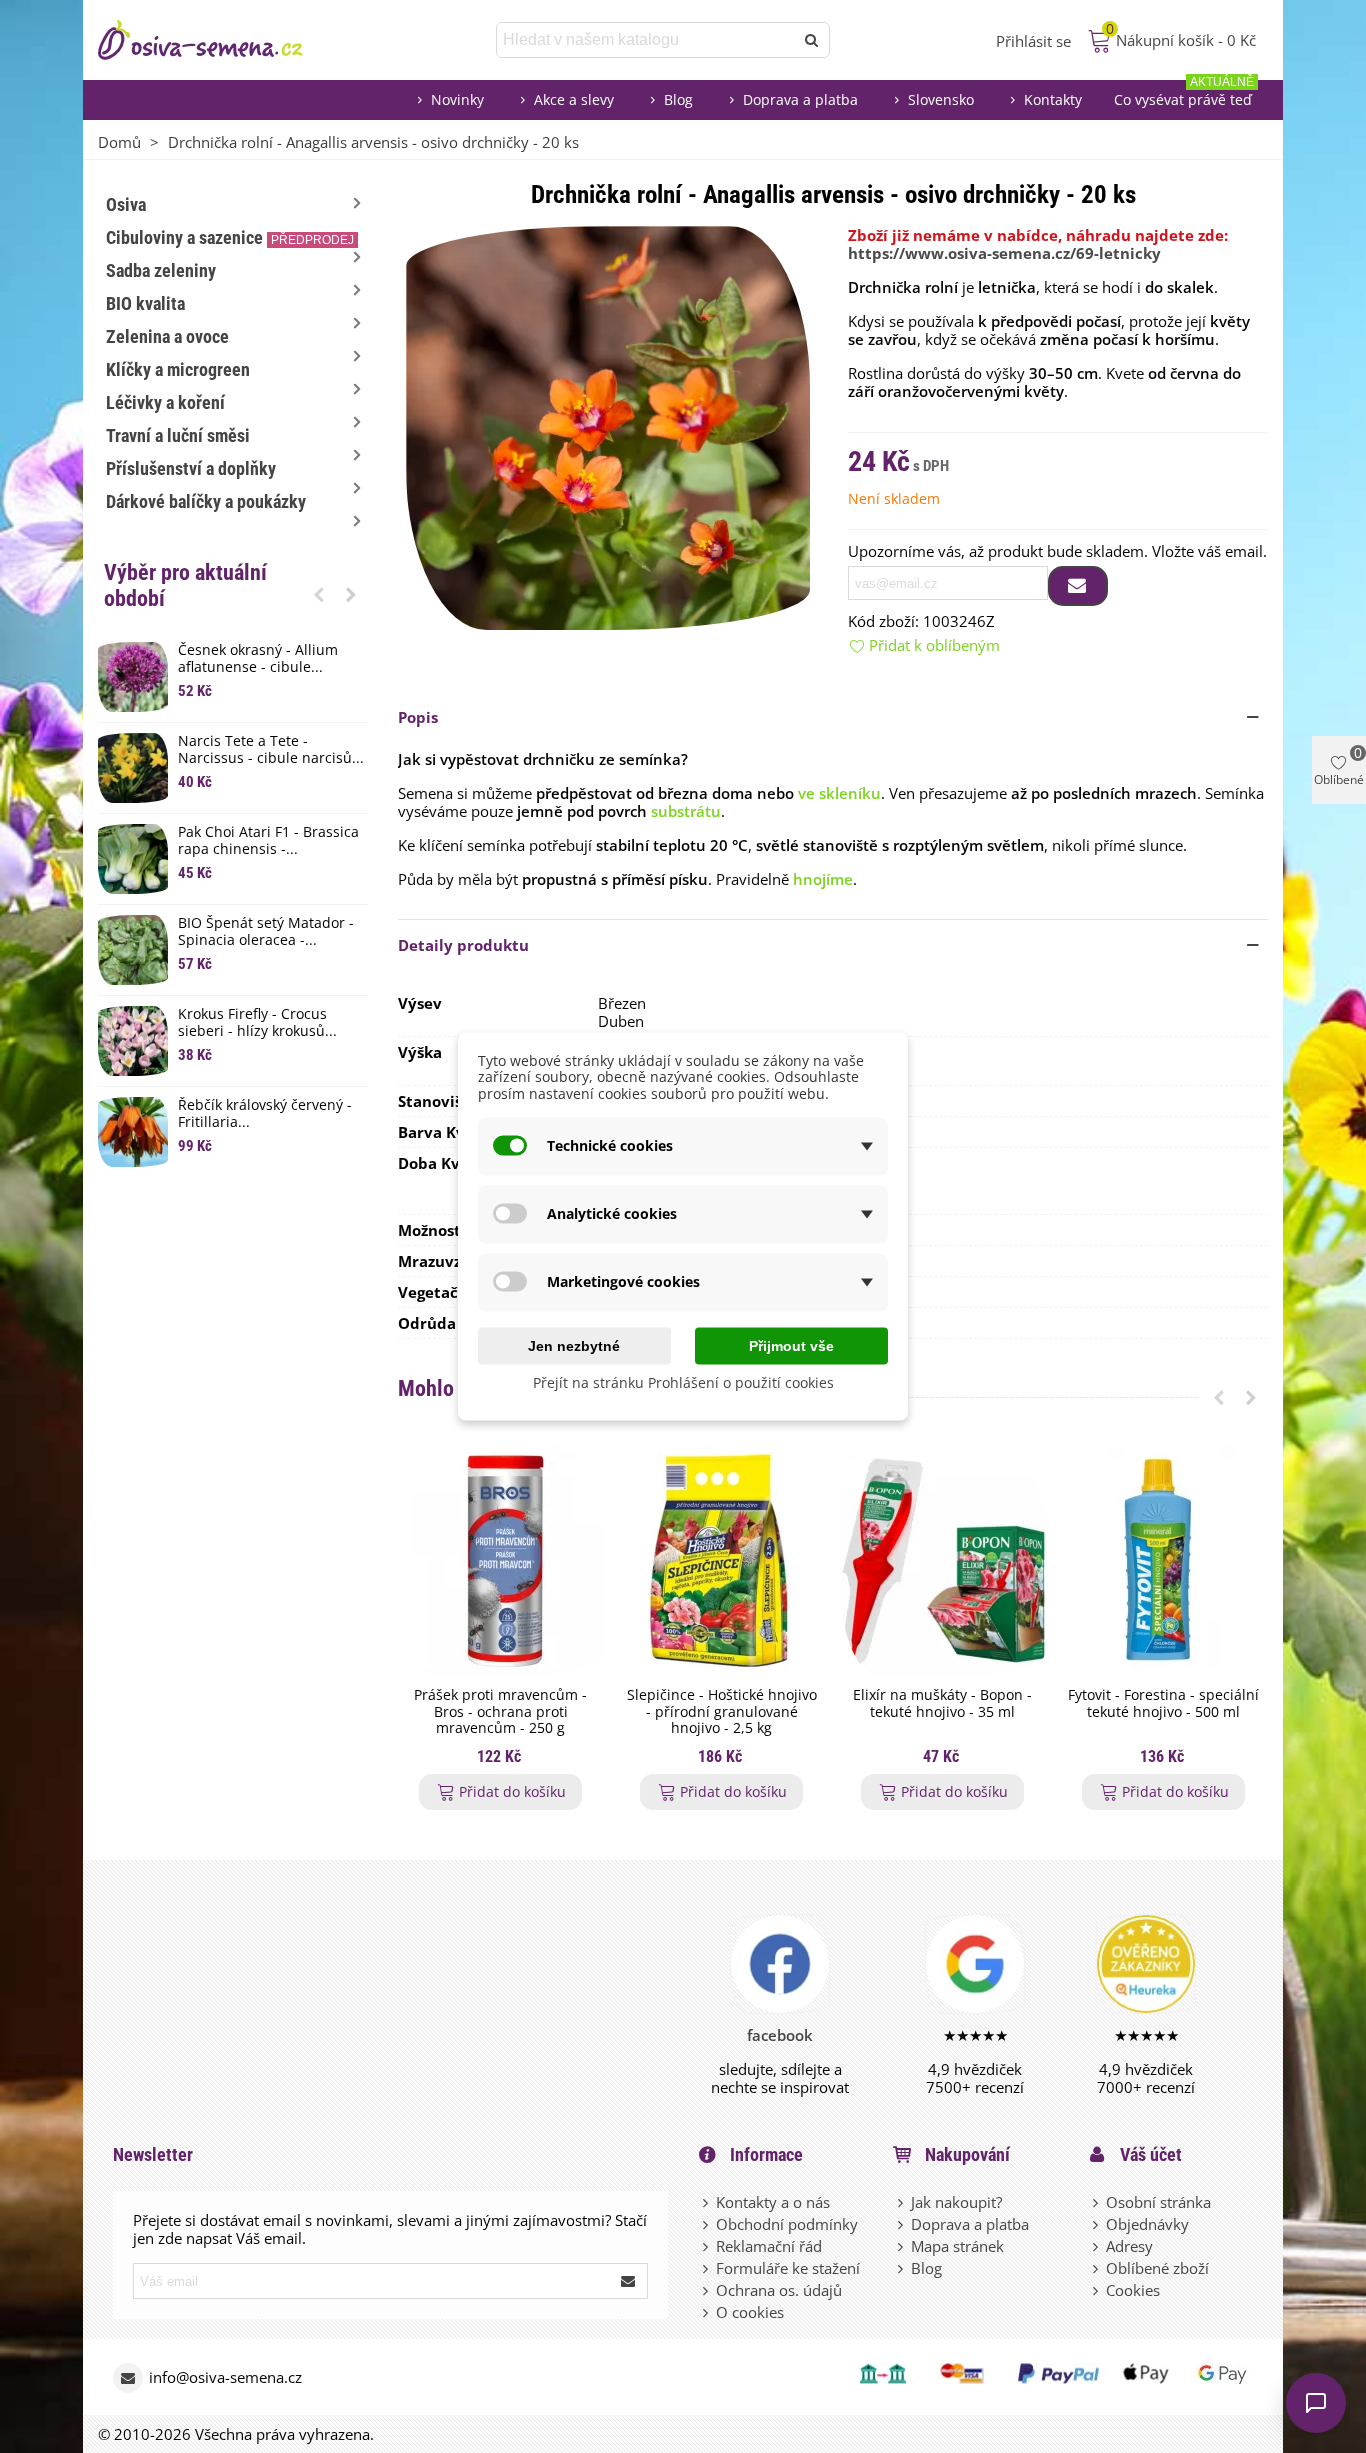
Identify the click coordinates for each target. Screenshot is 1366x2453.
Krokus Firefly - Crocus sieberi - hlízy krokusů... (257, 1023)
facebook (780, 2035)
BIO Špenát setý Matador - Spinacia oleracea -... (266, 932)
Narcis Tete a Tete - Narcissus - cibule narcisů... (271, 750)
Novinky (457, 99)
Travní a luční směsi (178, 435)
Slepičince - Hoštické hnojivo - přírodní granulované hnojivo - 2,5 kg (722, 1712)
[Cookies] (1097, 2290)
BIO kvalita (145, 303)
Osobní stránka (1158, 2202)
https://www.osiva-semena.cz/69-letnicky (1004, 253)
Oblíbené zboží (1157, 2268)
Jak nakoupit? (956, 2202)
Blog (678, 99)
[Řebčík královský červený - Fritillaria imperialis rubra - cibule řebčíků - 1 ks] (133, 1132)
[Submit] (629, 2281)
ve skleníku (839, 793)
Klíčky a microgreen (178, 369)
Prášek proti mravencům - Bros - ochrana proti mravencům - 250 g (500, 1712)
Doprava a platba (800, 99)
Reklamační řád (769, 2246)
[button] (319, 594)
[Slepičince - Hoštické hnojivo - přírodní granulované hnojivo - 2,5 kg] (721, 1560)
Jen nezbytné (574, 1345)
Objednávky (1147, 2224)
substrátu (686, 811)
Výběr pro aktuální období (185, 585)
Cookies (1133, 2290)
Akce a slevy (574, 99)
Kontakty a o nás (773, 2202)
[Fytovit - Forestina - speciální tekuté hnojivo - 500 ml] (1163, 1560)
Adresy (1129, 2246)
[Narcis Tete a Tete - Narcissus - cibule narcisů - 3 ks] (133, 768)
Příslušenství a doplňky (191, 468)
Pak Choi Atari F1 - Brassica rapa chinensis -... (268, 841)
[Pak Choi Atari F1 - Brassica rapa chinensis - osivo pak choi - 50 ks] (133, 859)
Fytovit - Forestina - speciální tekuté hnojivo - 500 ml (1163, 1704)
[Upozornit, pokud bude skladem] (1078, 586)
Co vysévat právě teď (1184, 94)
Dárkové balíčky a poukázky (206, 501)
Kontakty (1053, 99)
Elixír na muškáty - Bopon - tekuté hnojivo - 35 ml (942, 1704)
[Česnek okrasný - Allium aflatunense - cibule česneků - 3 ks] (133, 677)
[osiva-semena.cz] (218, 40)
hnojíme (823, 879)
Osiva (126, 204)
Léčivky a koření (165, 402)
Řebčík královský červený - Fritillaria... (265, 1114)
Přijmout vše (791, 1345)
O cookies (750, 2312)
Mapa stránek (957, 2246)
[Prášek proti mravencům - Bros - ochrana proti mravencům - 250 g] (500, 1560)
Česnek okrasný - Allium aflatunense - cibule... (258, 659)
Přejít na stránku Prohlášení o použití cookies (683, 1381)
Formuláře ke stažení (788, 2268)
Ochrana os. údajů (779, 2290)
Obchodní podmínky (787, 2224)
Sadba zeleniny (161, 270)
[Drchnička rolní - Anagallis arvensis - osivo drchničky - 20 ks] (608, 426)
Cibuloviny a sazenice (230, 237)
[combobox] (646, 40)
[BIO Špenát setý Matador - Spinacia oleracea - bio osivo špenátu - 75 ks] (133, 950)
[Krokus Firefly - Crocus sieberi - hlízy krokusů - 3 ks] (133, 1041)
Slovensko (941, 99)
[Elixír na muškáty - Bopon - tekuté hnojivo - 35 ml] (942, 1560)
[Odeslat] (812, 40)
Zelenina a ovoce (167, 336)
